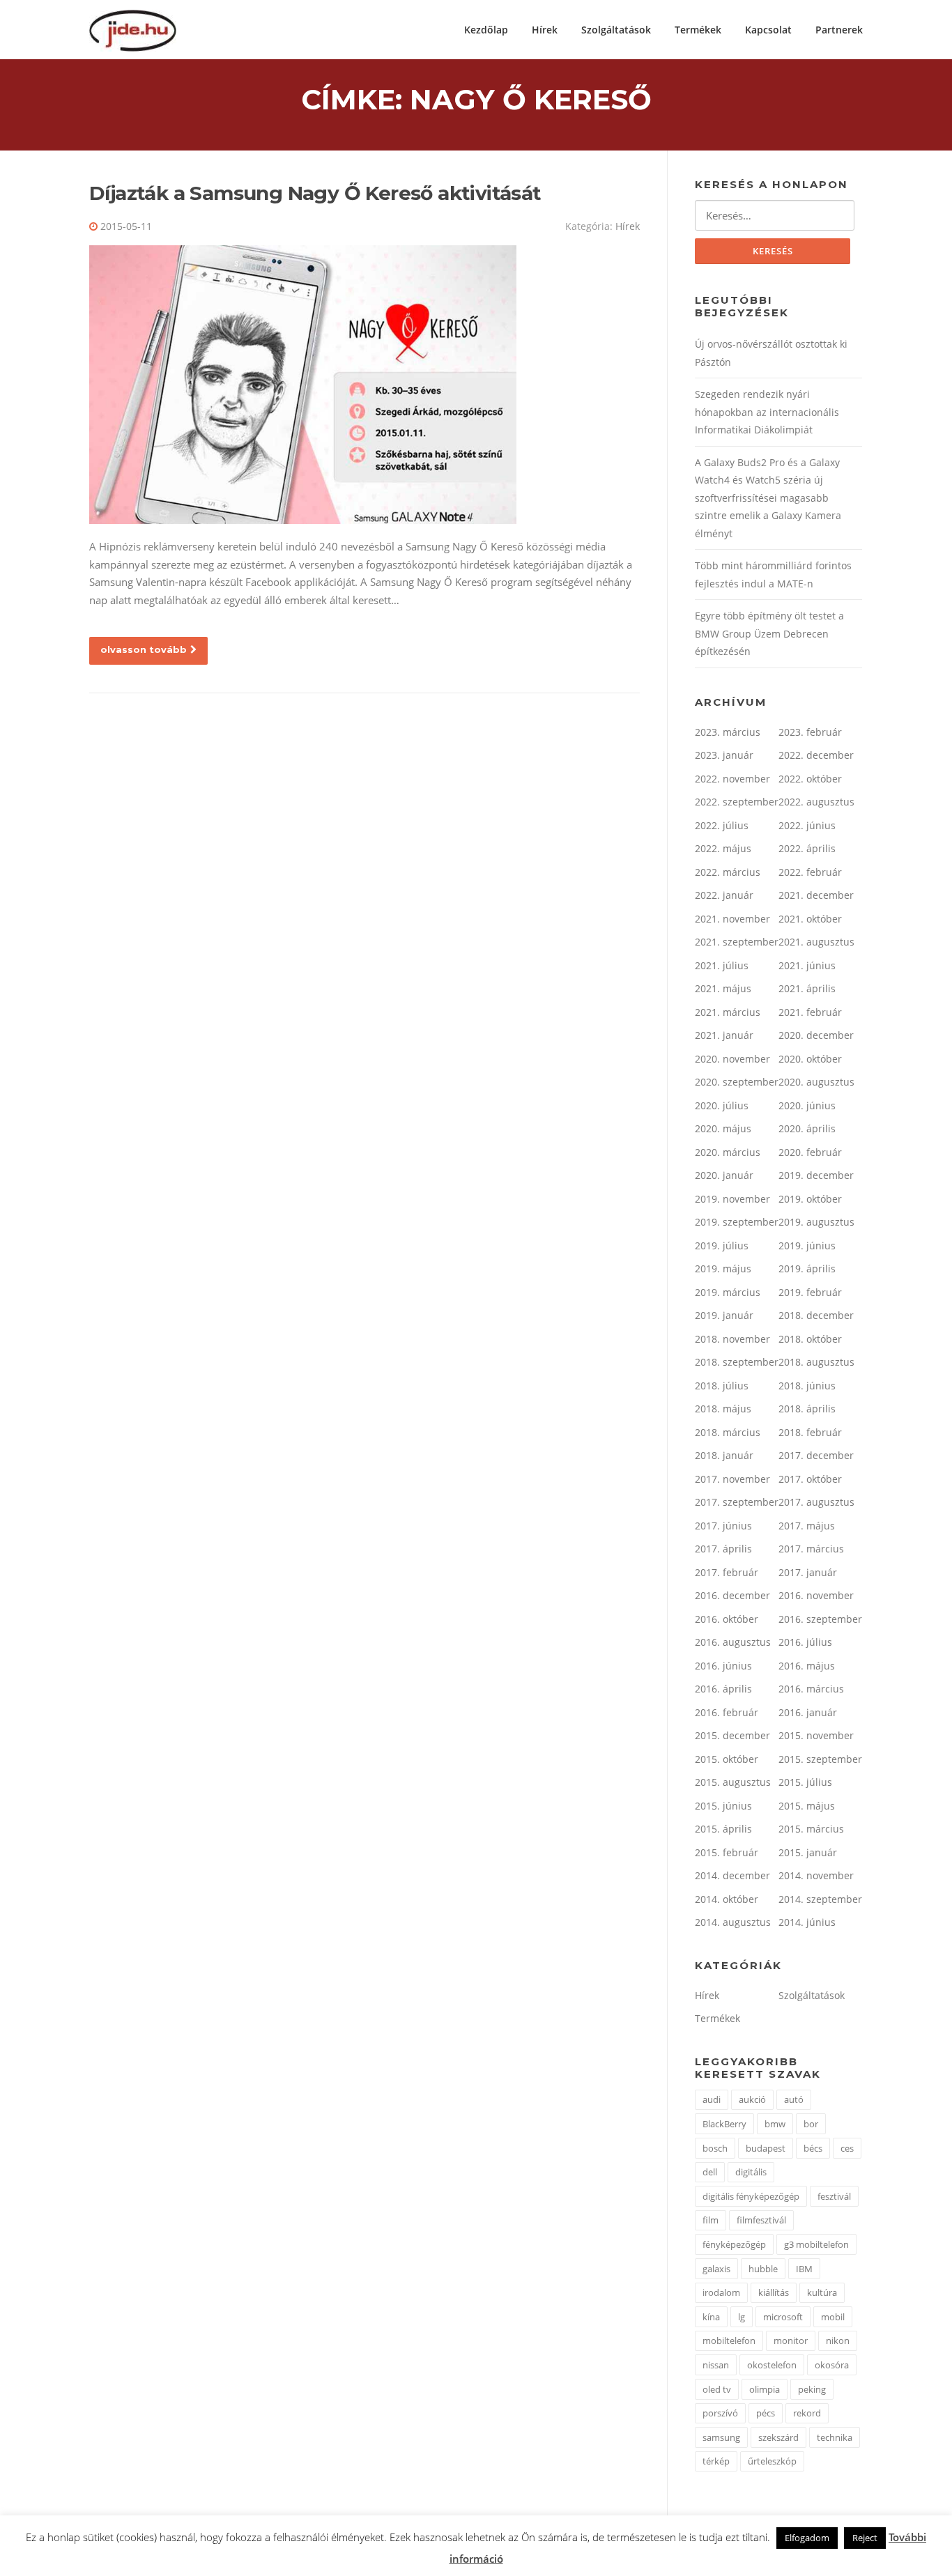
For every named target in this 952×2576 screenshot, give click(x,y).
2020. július (722, 1105)
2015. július (805, 1782)
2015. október (727, 1759)
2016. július (805, 1642)
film (711, 2220)
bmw (775, 2124)
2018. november (732, 1339)
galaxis (716, 2269)
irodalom (721, 2292)
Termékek (698, 30)
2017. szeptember (737, 1502)
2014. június (807, 1922)
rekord (807, 2413)
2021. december (816, 895)
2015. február (727, 1852)
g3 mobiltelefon (816, 2244)
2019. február (810, 1292)
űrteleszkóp (772, 2461)
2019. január (724, 1315)
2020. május (723, 1128)
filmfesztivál (761, 2220)
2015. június (723, 1806)
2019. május (723, 1268)
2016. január (808, 1712)
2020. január (724, 1175)
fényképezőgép (734, 2244)
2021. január (724, 1035)
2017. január (808, 1572)
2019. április (807, 1268)
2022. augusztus (816, 802)
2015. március (811, 1829)
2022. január (724, 895)
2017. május (807, 1526)
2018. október (810, 1339)
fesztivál (834, 2196)
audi (712, 2099)
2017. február (727, 1572)
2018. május (723, 1409)
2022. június (807, 825)
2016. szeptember (820, 1619)
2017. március (811, 1549)
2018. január (724, 1455)
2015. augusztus (733, 1782)
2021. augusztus (816, 942)
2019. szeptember (737, 1222)
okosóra (832, 2365)
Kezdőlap (486, 30)
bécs (813, 2148)
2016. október (727, 1619)
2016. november (816, 1595)
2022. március (728, 872)
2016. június (723, 1666)
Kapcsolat (768, 30)
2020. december (816, 1035)
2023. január (724, 755)
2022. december (816, 755)
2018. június (807, 1386)
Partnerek (839, 30)
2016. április (723, 1689)
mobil (833, 2317)
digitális (751, 2172)
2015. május (807, 1806)
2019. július (722, 1245)
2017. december (816, 1455)
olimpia (765, 2389)
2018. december (816, 1315)
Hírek (545, 30)
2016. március (811, 1689)
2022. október (810, 779)
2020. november (732, 1059)
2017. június (723, 1526)
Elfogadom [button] (807, 2538)
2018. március (728, 1432)
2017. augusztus (816, 1502)
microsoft (783, 2317)
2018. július (722, 1386)
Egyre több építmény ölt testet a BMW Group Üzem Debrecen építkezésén (769, 633)
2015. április (723, 1829)
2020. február (810, 1152)
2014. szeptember (820, 1899)
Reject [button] (865, 2538)
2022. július (722, 825)
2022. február (810, 872)
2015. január (808, 1852)
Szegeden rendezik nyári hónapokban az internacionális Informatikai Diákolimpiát (767, 412)
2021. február (810, 1012)
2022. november (732, 779)
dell (710, 2172)
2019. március (728, 1292)
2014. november (816, 1875)
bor (811, 2124)
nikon (838, 2340)
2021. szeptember (737, 942)
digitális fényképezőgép (751, 2196)
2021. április (807, 988)
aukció (752, 2099)
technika (835, 2437)
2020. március (728, 1152)
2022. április (807, 848)
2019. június (807, 1245)
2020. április (807, 1128)
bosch (715, 2148)
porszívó (720, 2413)
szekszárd (778, 2437)
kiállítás (774, 2292)
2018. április (807, 1409)
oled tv (717, 2389)
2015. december (732, 1735)
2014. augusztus (733, 1922)
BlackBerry (724, 2124)
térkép (716, 2461)
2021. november (732, 919)
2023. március (728, 732)
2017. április (723, 1549)
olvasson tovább (144, 649)
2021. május (723, 988)
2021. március (728, 1012)
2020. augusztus (816, 1082)
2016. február (727, 1712)
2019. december (816, 1175)
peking (812, 2389)
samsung (721, 2437)
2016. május (807, 1666)
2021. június (807, 965)
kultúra (822, 2292)
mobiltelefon (729, 2340)
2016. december (732, 1595)
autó (794, 2099)
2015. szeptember (820, 1759)
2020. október (810, 1059)
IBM (804, 2269)
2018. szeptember (737, 1362)
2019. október (810, 1199)
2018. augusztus (816, 1362)
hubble (763, 2269)
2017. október (810, 1479)
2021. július (722, 965)
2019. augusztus (816, 1222)
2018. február (810, 1432)
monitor (791, 2340)
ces (847, 2148)
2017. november (732, 1479)
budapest (766, 2148)
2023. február (810, 732)
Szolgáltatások (616, 30)
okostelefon (772, 2365)
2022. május (723, 848)
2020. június (807, 1105)
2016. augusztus (733, 1642)
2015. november (816, 1735)
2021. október (810, 919)
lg (742, 2317)
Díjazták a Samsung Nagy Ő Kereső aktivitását (315, 193)
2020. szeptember (737, 1082)
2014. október (727, 1899)
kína (711, 2317)
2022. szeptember (737, 802)
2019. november (732, 1199)
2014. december (732, 1875)
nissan (716, 2365)
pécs (766, 2413)
